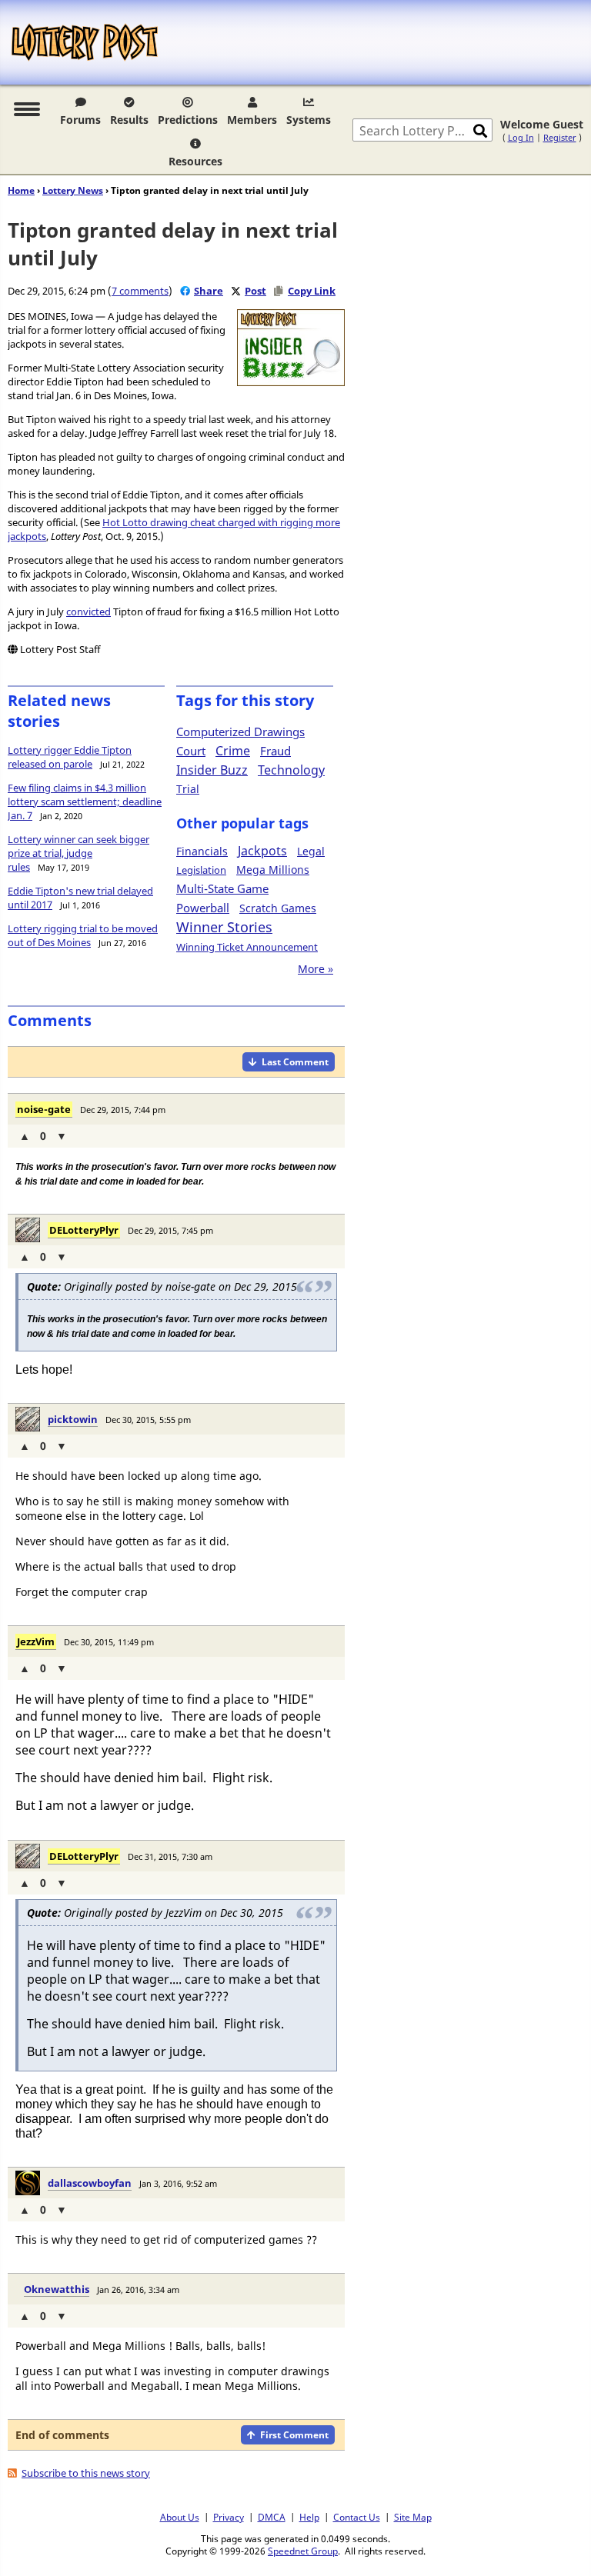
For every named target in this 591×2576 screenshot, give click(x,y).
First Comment (294, 2435)
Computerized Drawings (240, 731)
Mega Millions (273, 870)
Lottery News (73, 190)
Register (560, 137)
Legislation (201, 870)
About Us (180, 2517)
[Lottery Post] (85, 42)
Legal (311, 851)
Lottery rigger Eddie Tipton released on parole (70, 757)
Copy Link (312, 291)
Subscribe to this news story (86, 2473)
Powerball (203, 908)
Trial (188, 789)
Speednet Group (303, 2551)
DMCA (272, 2517)
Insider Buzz (212, 770)
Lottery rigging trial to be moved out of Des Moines (83, 935)
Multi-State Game (222, 888)
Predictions (188, 120)
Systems (309, 120)
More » (316, 969)
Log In (521, 137)
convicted (88, 612)
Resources (195, 161)
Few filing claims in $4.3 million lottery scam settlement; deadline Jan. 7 (85, 801)
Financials (202, 851)
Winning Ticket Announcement (247, 947)
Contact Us (357, 2517)
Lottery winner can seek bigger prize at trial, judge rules (78, 853)
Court (191, 751)
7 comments (140, 291)
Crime (233, 751)
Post (255, 291)
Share (209, 291)
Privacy (229, 2517)
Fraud (275, 751)
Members (252, 120)
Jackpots (262, 851)
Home (21, 190)
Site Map (413, 2517)
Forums (80, 120)
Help (309, 2517)
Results (129, 120)
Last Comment (295, 1062)
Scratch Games (278, 908)
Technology (291, 770)
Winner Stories (224, 927)
